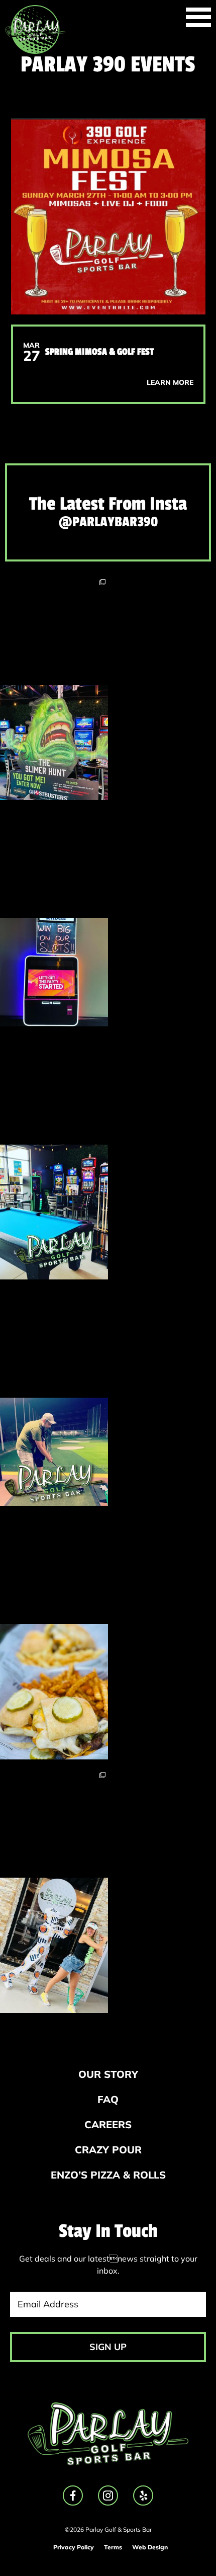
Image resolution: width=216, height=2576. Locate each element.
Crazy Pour (108, 2150)
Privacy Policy (74, 2547)
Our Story (108, 2074)
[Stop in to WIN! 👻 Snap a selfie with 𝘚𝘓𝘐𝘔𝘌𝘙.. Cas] (54, 688)
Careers (108, 2124)
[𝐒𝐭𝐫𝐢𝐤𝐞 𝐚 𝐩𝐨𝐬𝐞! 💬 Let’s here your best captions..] (54, 1891)
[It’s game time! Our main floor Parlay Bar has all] (54, 1158)
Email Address (48, 2304)
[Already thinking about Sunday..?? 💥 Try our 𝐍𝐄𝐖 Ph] (54, 1638)
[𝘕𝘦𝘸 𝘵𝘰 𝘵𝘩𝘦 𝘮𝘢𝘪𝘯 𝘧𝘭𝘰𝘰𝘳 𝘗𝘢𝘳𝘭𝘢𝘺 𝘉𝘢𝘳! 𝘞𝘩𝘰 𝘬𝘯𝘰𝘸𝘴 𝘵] (54, 918)
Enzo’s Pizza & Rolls (108, 2175)
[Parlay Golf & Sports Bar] (35, 29)
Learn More (170, 382)
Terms (113, 2547)
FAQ (108, 2099)
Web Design (150, 2547)
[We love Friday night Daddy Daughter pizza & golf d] (54, 1398)
